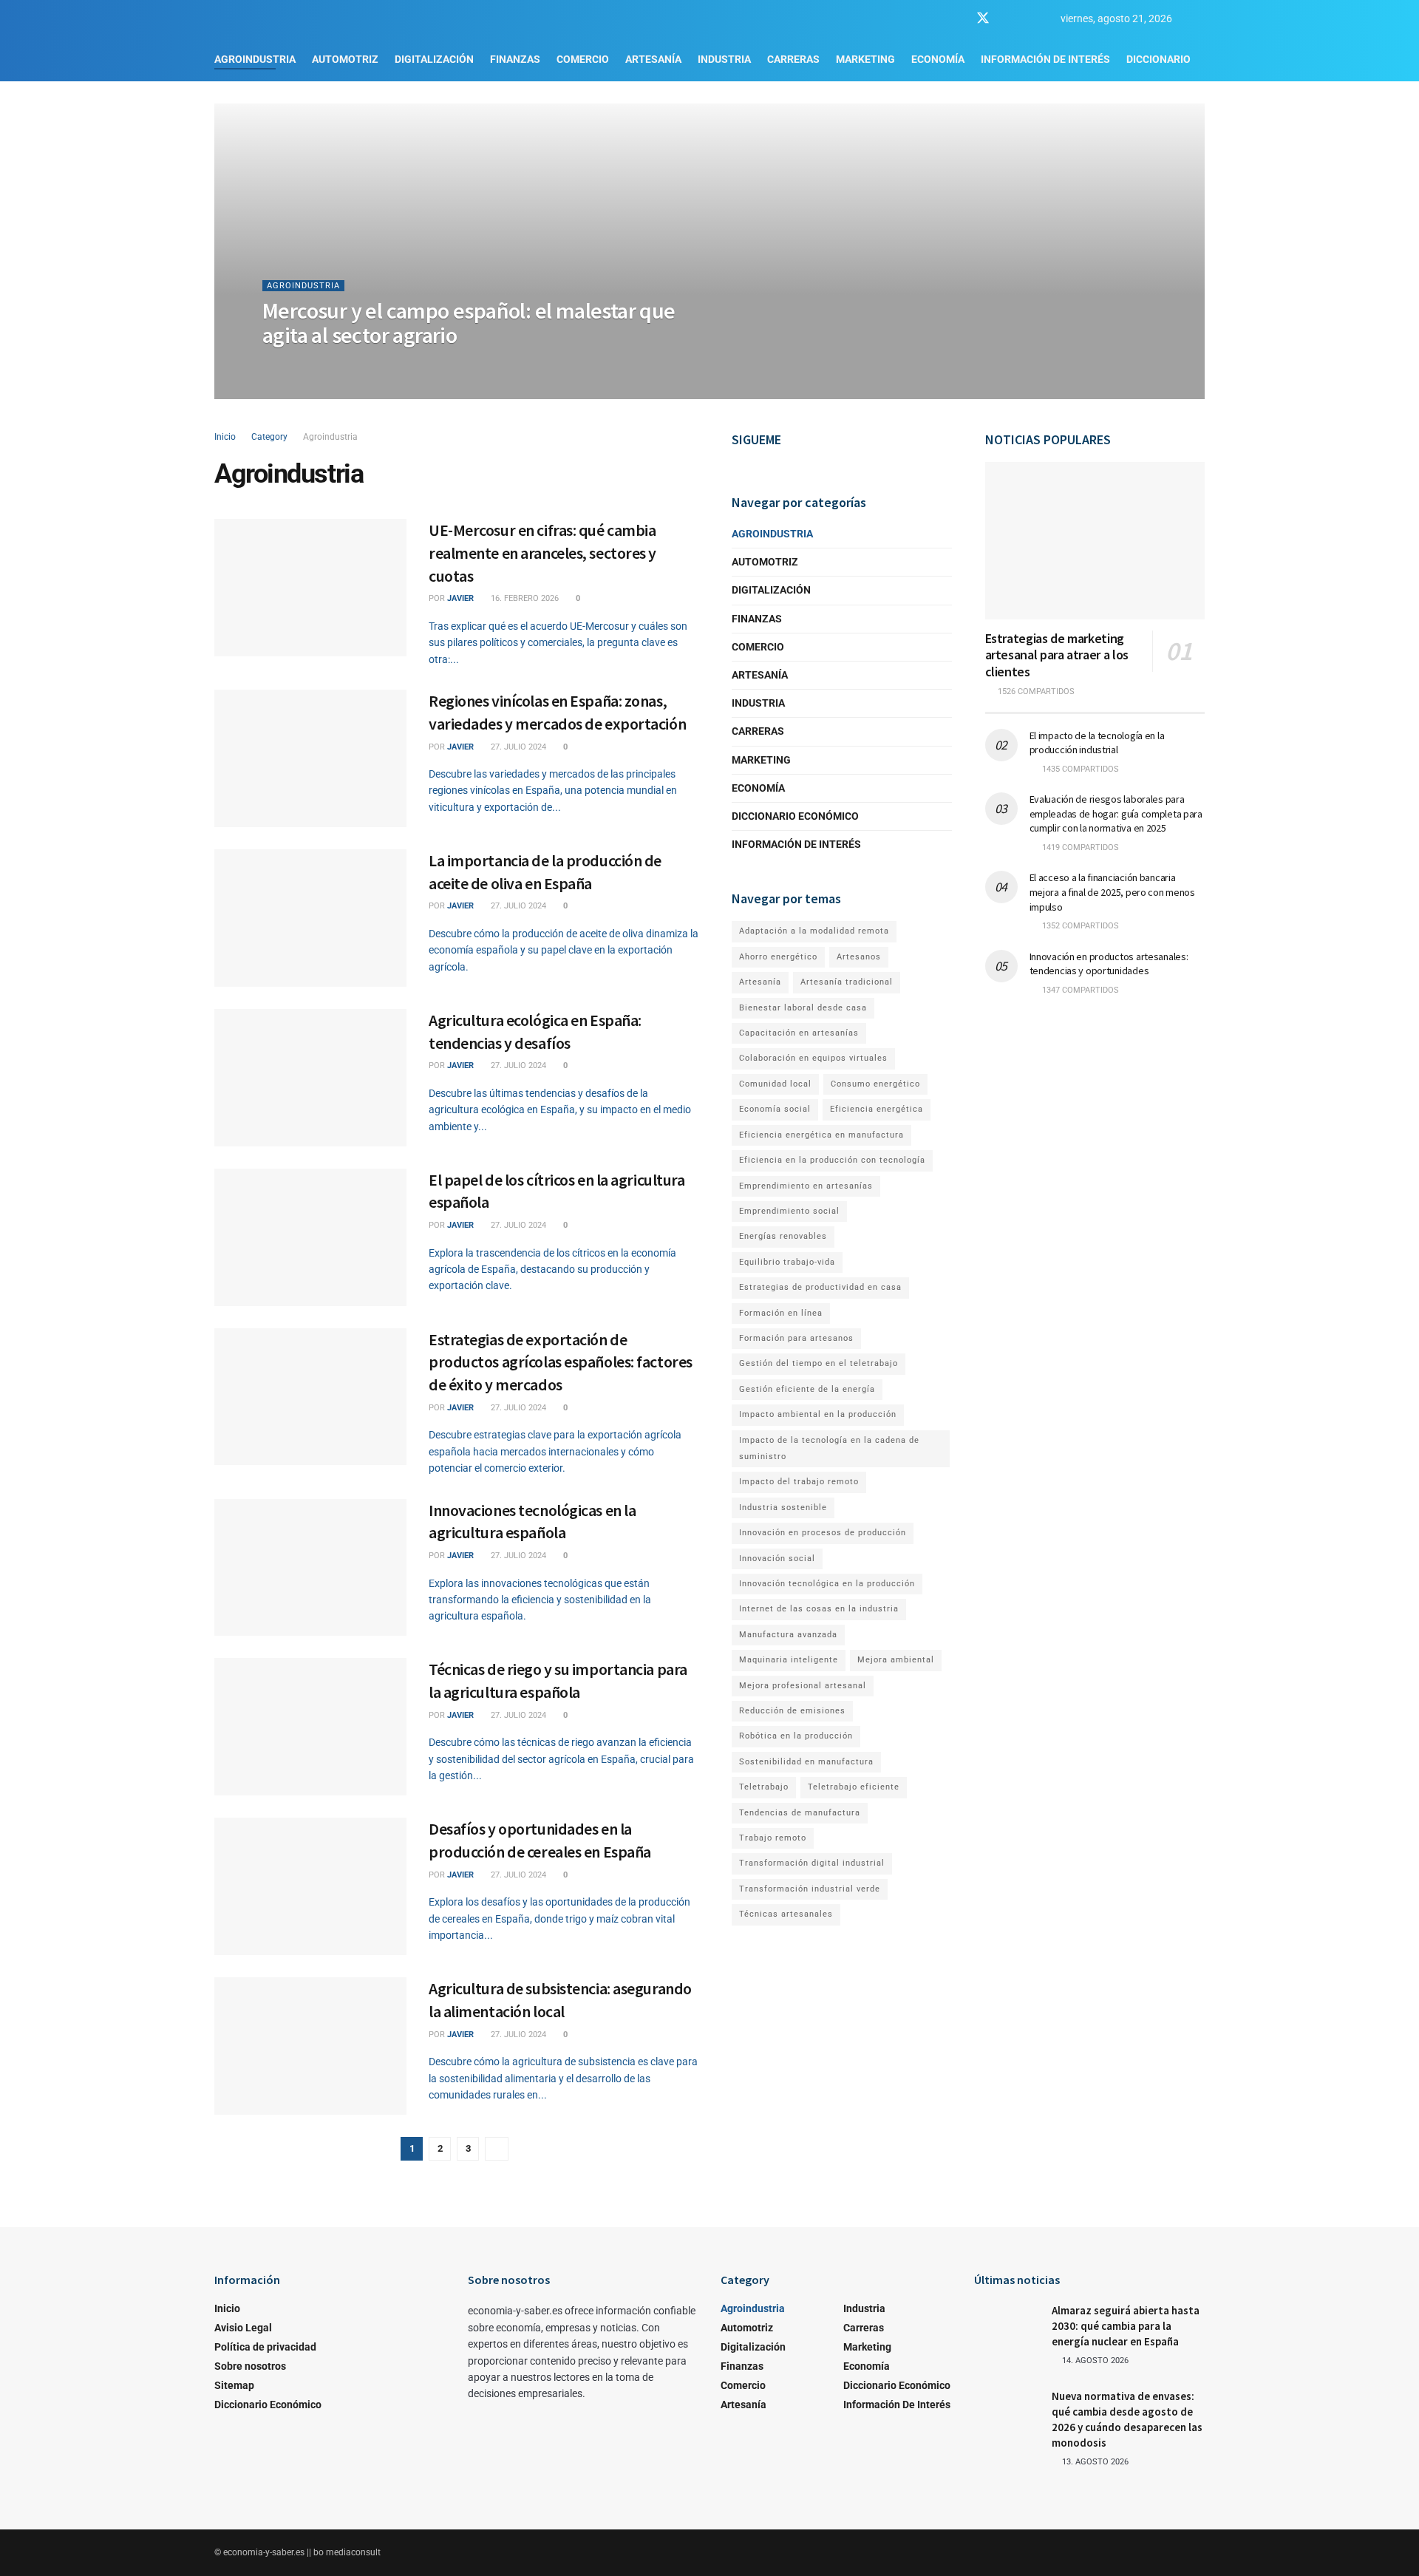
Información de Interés (1045, 59)
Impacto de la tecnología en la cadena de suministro (829, 1448)
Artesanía (653, 59)
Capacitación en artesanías (799, 1033)
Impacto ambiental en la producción (818, 1414)
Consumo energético (875, 1084)
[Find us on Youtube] (1010, 19)
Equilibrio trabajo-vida (787, 1262)
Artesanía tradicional (847, 982)
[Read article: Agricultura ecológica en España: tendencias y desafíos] (310, 1078)
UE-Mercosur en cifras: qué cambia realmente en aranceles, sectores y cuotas (542, 553)
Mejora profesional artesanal (803, 1686)
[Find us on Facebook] (956, 19)
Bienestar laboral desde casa (803, 1008)
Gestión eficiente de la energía (807, 1389)
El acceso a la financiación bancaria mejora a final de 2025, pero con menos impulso (1112, 892)
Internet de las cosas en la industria (819, 1609)
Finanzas (515, 59)
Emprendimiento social (789, 1211)
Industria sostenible (783, 1508)
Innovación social (777, 1559)
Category (269, 437)
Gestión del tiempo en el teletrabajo (819, 1363)
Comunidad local (775, 1084)
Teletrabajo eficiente (854, 1787)
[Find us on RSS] (1035, 19)
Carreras (793, 59)
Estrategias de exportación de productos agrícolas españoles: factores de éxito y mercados (561, 1362)
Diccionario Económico (795, 816)
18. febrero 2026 (357, 365)
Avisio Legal (243, 2328)
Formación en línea (781, 1313)
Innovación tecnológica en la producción (827, 1584)
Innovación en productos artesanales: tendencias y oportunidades (1109, 964)
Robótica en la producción (796, 1736)
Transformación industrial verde (810, 1889)
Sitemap (234, 2385)
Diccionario (1158, 59)
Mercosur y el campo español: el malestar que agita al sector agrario (469, 323)
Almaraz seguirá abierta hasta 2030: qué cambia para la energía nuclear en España (1126, 2326)
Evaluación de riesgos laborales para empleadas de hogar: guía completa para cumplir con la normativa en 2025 (1116, 813)
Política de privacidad (265, 2347)
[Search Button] (1199, 18)
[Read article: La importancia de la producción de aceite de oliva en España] (310, 918)
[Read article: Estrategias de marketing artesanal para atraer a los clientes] (1095, 541)
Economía (938, 59)
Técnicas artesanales (786, 1914)
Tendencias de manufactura (800, 1813)
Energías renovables (783, 1236)
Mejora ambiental (896, 1660)
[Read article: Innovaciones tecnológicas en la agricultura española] (310, 1568)
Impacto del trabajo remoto (799, 1482)
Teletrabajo (764, 1787)
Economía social (775, 1109)
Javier (294, 365)
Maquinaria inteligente (789, 1660)
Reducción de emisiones (792, 1711)
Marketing (865, 59)
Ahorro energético (778, 957)
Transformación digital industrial (812, 1863)
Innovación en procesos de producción (823, 1533)
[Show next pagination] (497, 2149)
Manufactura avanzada (788, 1635)
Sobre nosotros (250, 2366)
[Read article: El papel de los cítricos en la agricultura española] (310, 1237)
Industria (724, 59)
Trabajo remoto (773, 1838)
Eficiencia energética (877, 1109)
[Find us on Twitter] (983, 18)
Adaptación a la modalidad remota (814, 931)
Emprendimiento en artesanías (806, 1186)
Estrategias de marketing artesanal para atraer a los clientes (1057, 655)
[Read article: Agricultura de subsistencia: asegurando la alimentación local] (310, 2046)
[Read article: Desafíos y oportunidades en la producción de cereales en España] (310, 1886)
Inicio (225, 437)
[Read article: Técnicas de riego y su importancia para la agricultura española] (310, 1727)
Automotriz (345, 59)
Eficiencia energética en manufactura (821, 1135)
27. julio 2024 (517, 747)
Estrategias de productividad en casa (820, 1287)
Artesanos (859, 957)
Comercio (583, 59)
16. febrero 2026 (524, 598)
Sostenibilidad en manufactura (806, 1762)
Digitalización (434, 59)
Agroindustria (255, 59)
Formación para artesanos (796, 1338)
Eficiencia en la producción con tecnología (832, 1160)
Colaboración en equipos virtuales (813, 1058)
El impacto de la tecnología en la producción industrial (1097, 743)
